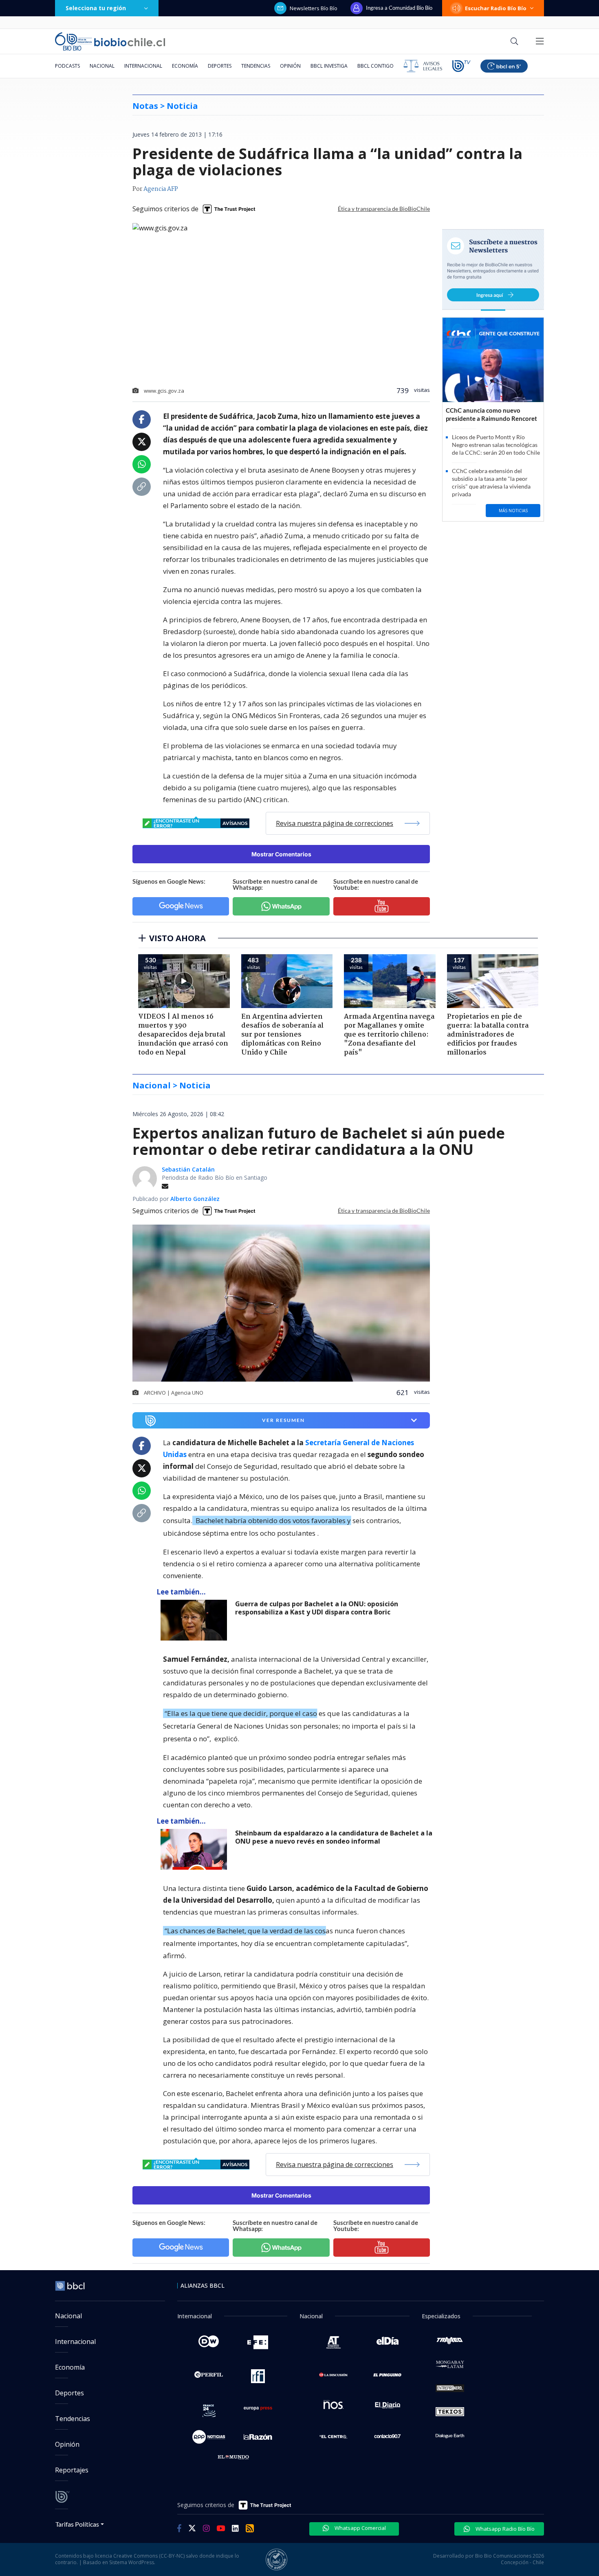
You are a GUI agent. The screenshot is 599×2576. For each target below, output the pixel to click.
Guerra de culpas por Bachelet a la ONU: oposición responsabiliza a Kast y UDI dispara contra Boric (317, 1608)
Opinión (290, 66)
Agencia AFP (161, 189)
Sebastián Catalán (188, 1169)
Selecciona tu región (96, 8)
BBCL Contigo (375, 66)
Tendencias (256, 66)
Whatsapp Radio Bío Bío (504, 2529)
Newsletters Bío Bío (314, 8)
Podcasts (67, 66)
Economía (185, 66)
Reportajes (72, 2470)
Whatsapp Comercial (360, 2528)
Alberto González (195, 1199)
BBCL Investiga (329, 66)
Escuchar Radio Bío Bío (496, 8)
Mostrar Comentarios (281, 854)
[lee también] (196, 1620)
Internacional (143, 66)
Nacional (102, 66)
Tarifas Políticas (77, 2524)
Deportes (220, 66)
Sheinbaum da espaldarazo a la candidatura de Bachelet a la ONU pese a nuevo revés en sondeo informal (334, 1837)
